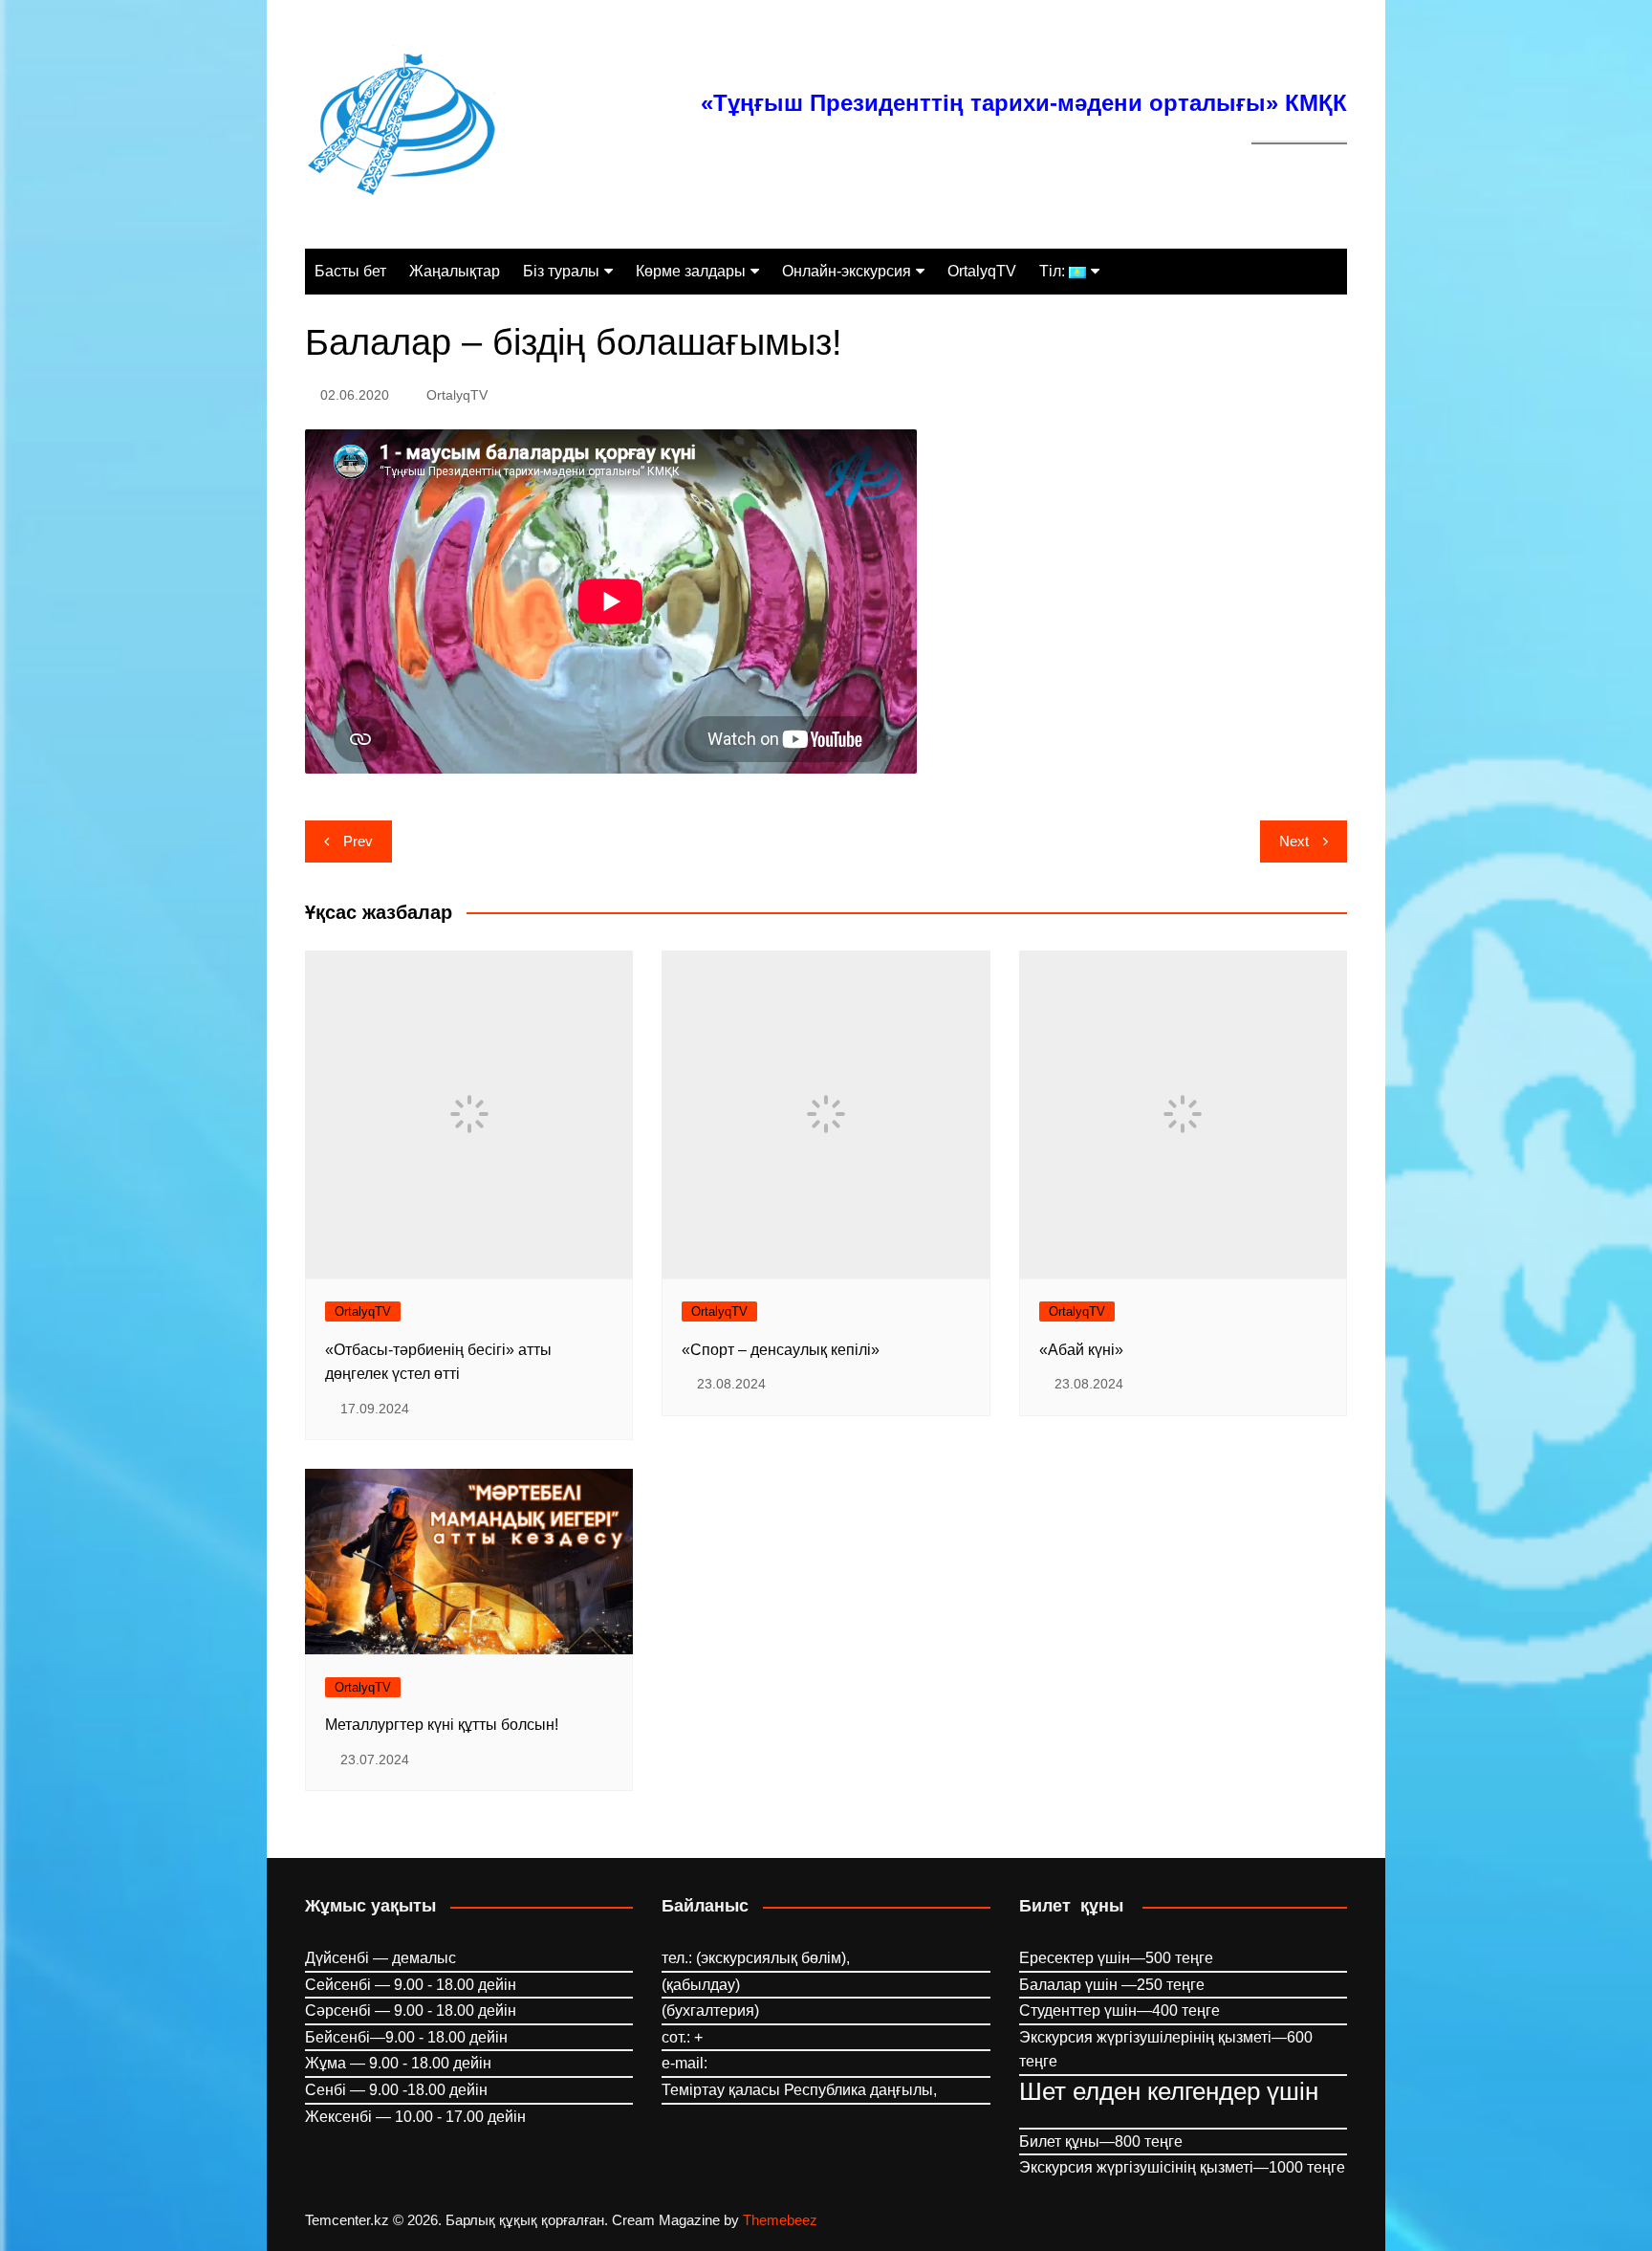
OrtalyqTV (982, 271)
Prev (358, 841)
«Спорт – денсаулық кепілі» (781, 1350)
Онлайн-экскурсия (847, 271)
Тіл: (1054, 271)
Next (1294, 841)
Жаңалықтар (455, 271)
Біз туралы (561, 271)
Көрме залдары (691, 271)
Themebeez (780, 2220)
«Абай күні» (1081, 1350)
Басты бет (350, 271)
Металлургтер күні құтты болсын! (442, 1725)
